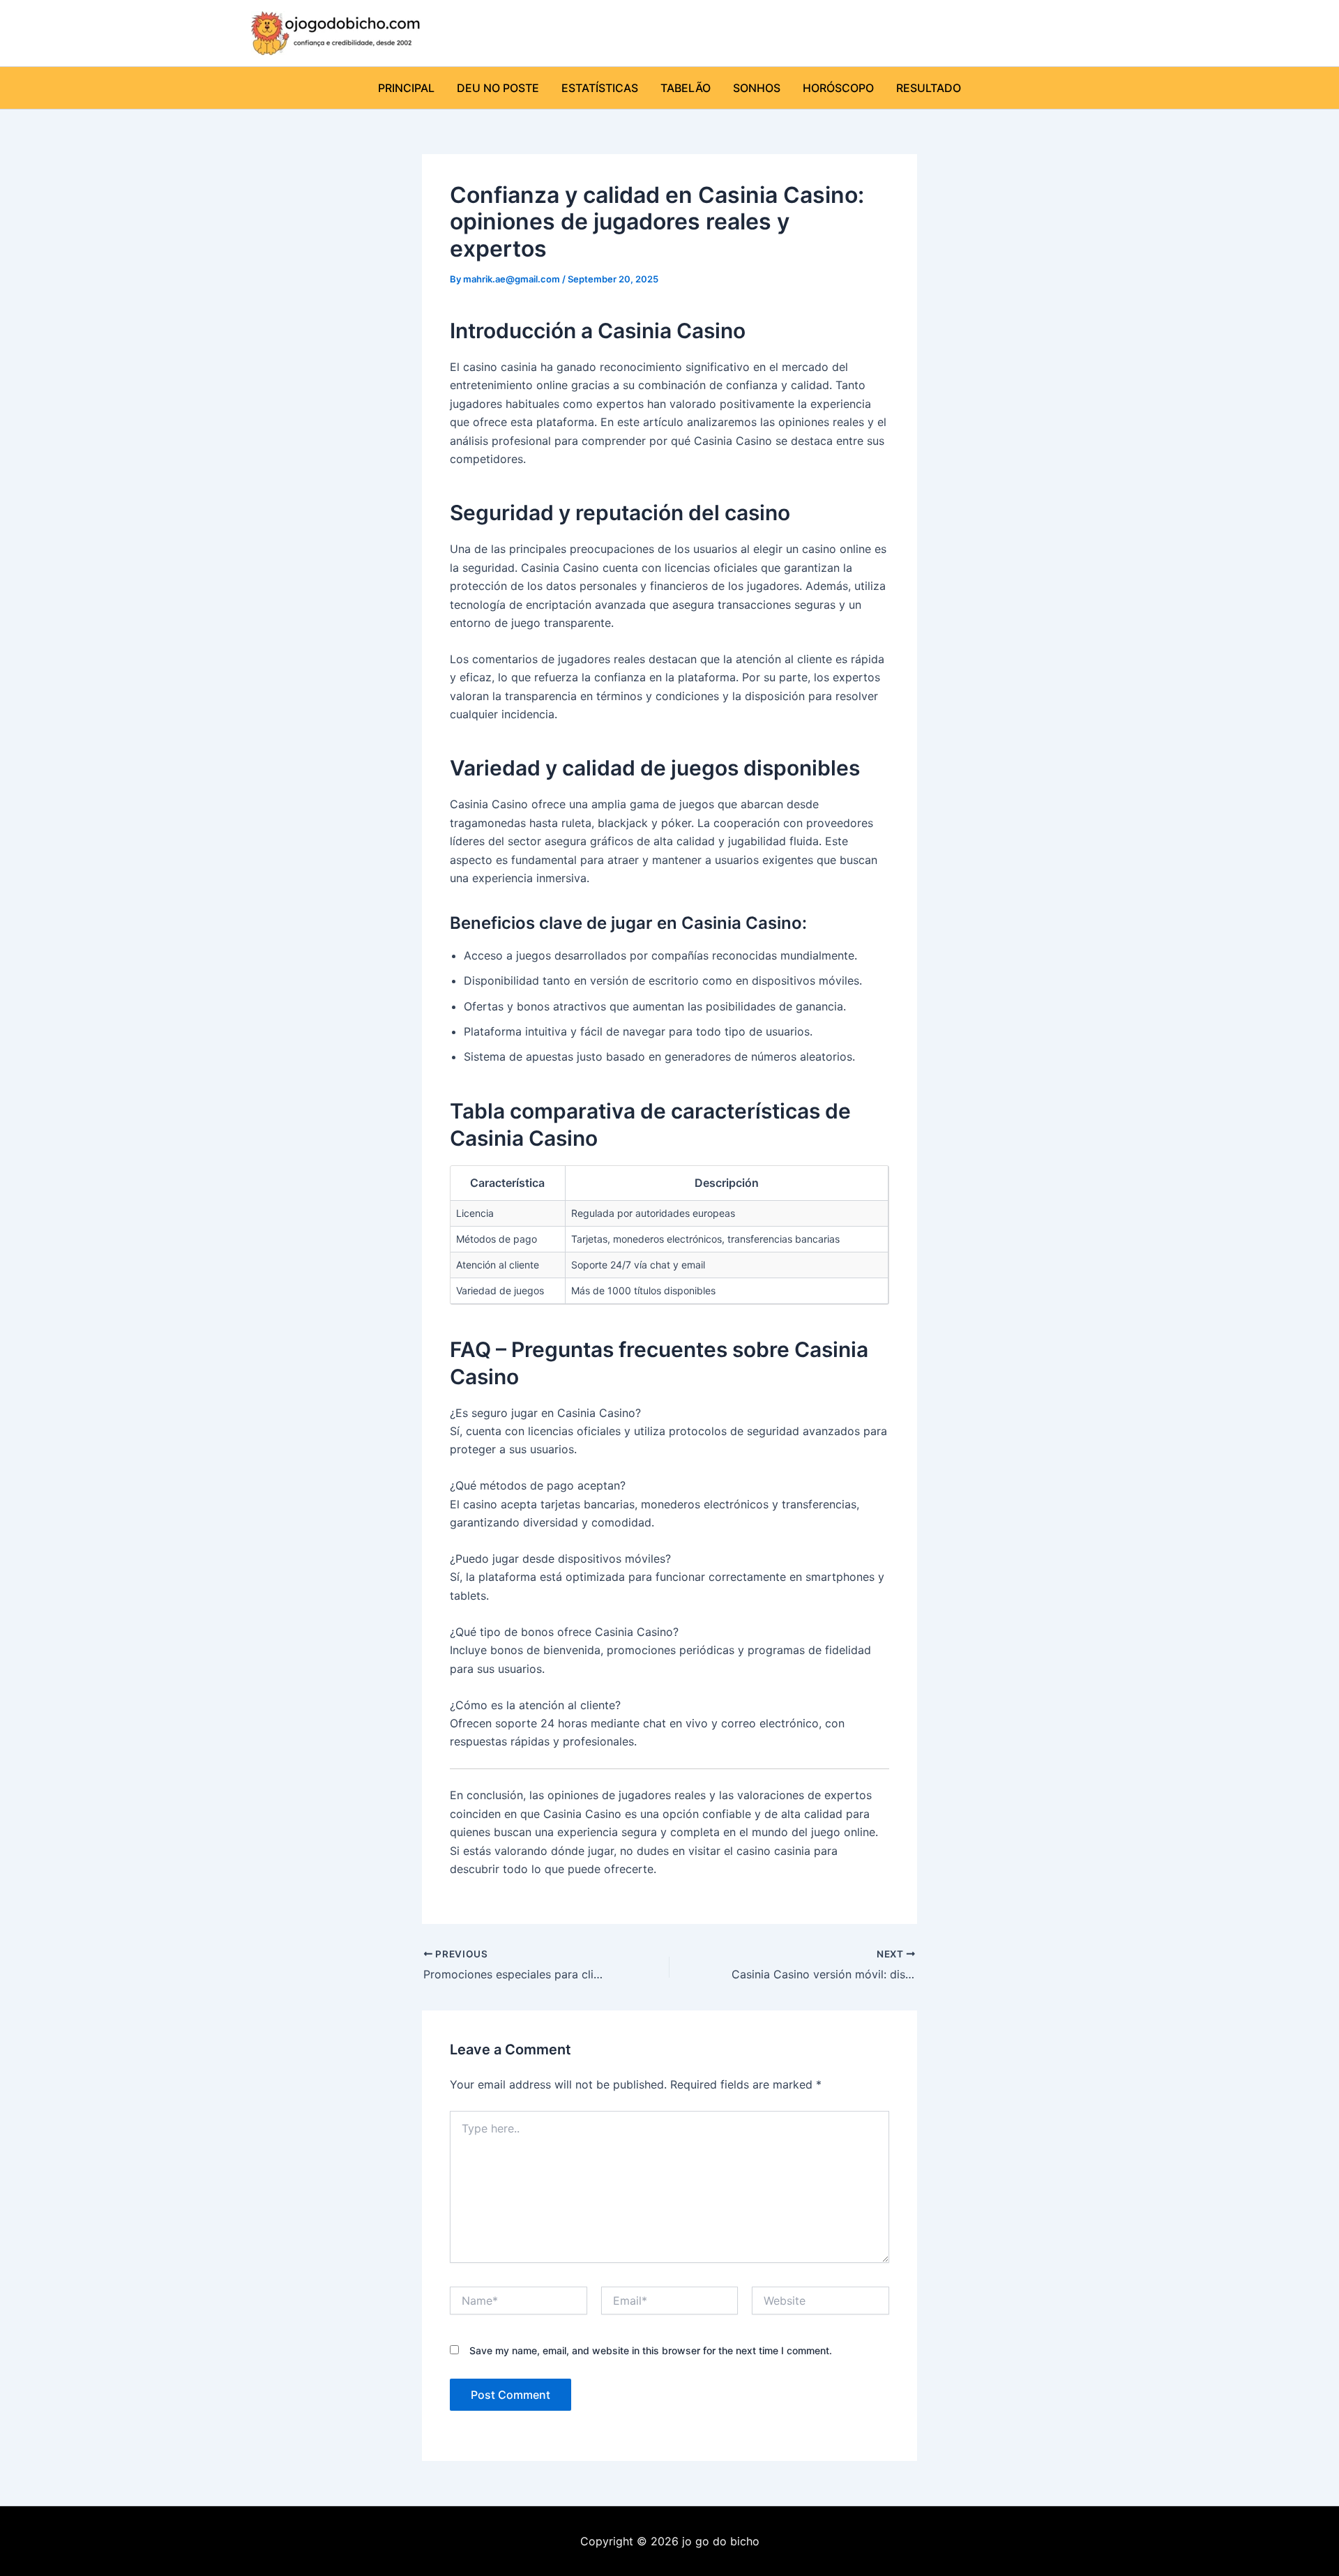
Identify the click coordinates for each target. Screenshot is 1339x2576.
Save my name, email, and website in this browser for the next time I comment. (651, 2350)
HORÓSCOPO (838, 88)
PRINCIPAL (406, 88)
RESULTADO (929, 88)
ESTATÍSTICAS (600, 88)
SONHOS (757, 88)
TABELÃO (686, 88)
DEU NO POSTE (498, 88)
